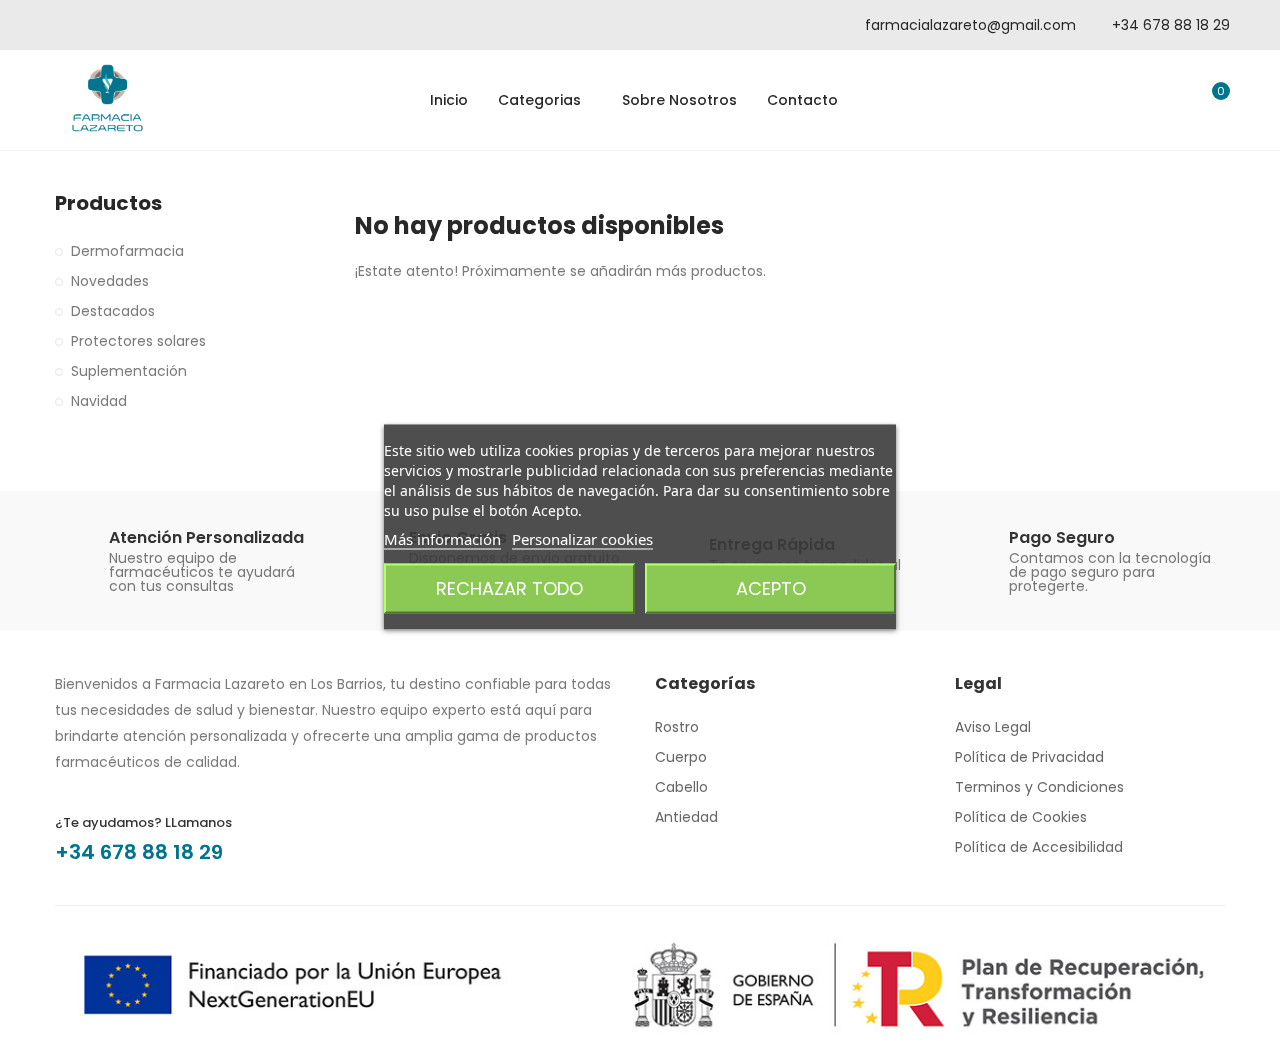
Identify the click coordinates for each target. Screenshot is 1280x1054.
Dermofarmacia (127, 251)
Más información (442, 539)
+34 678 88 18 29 (139, 852)
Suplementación (129, 371)
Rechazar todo (509, 588)
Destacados (113, 311)
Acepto (771, 588)
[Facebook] (85, 25)
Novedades (110, 281)
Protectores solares (138, 341)
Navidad (99, 401)
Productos (108, 203)
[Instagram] (140, 25)
